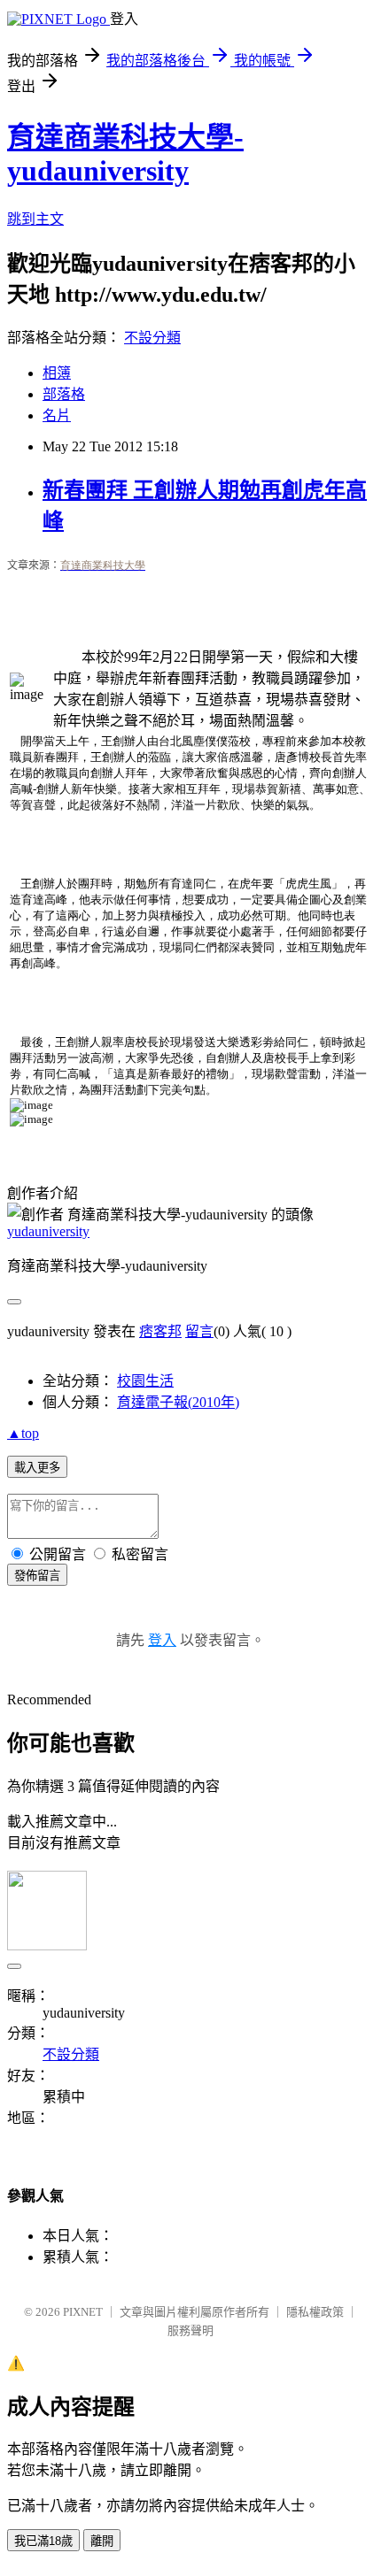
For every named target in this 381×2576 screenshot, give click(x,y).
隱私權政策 (315, 2312)
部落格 (64, 394)
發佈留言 (37, 1576)
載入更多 (37, 1468)
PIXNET (83, 2312)
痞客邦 (160, 1331)
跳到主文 (35, 219)
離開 (102, 2541)
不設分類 (152, 338)
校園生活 (145, 1381)
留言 (199, 1331)
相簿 (57, 373)
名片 (57, 415)
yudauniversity (48, 1231)
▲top (23, 1433)
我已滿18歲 (43, 2541)
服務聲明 (190, 2330)
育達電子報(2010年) (178, 1402)
